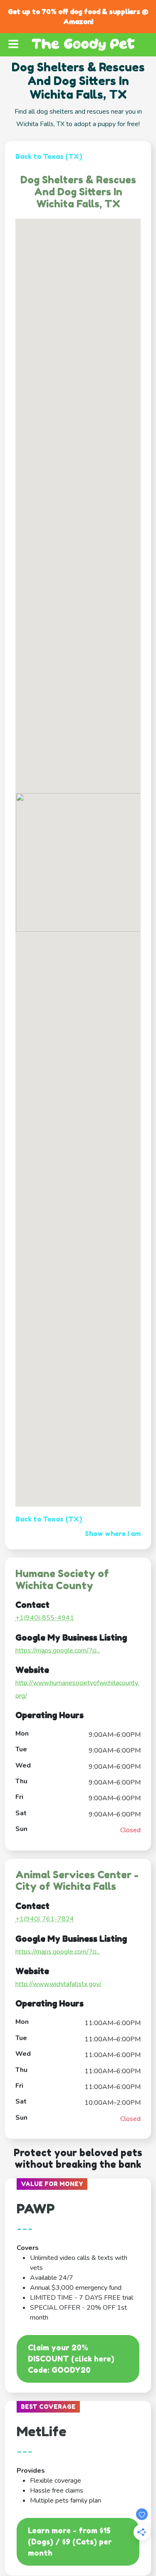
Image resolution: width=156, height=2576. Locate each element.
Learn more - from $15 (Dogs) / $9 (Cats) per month (70, 2542)
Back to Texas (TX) (49, 156)
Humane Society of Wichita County (62, 1580)
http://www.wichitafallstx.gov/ (58, 1984)
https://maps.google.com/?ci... (58, 1651)
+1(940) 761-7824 (45, 1919)
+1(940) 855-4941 (45, 1618)
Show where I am (113, 1534)
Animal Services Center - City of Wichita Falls (77, 1881)
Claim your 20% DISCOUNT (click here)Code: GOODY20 (71, 2359)
